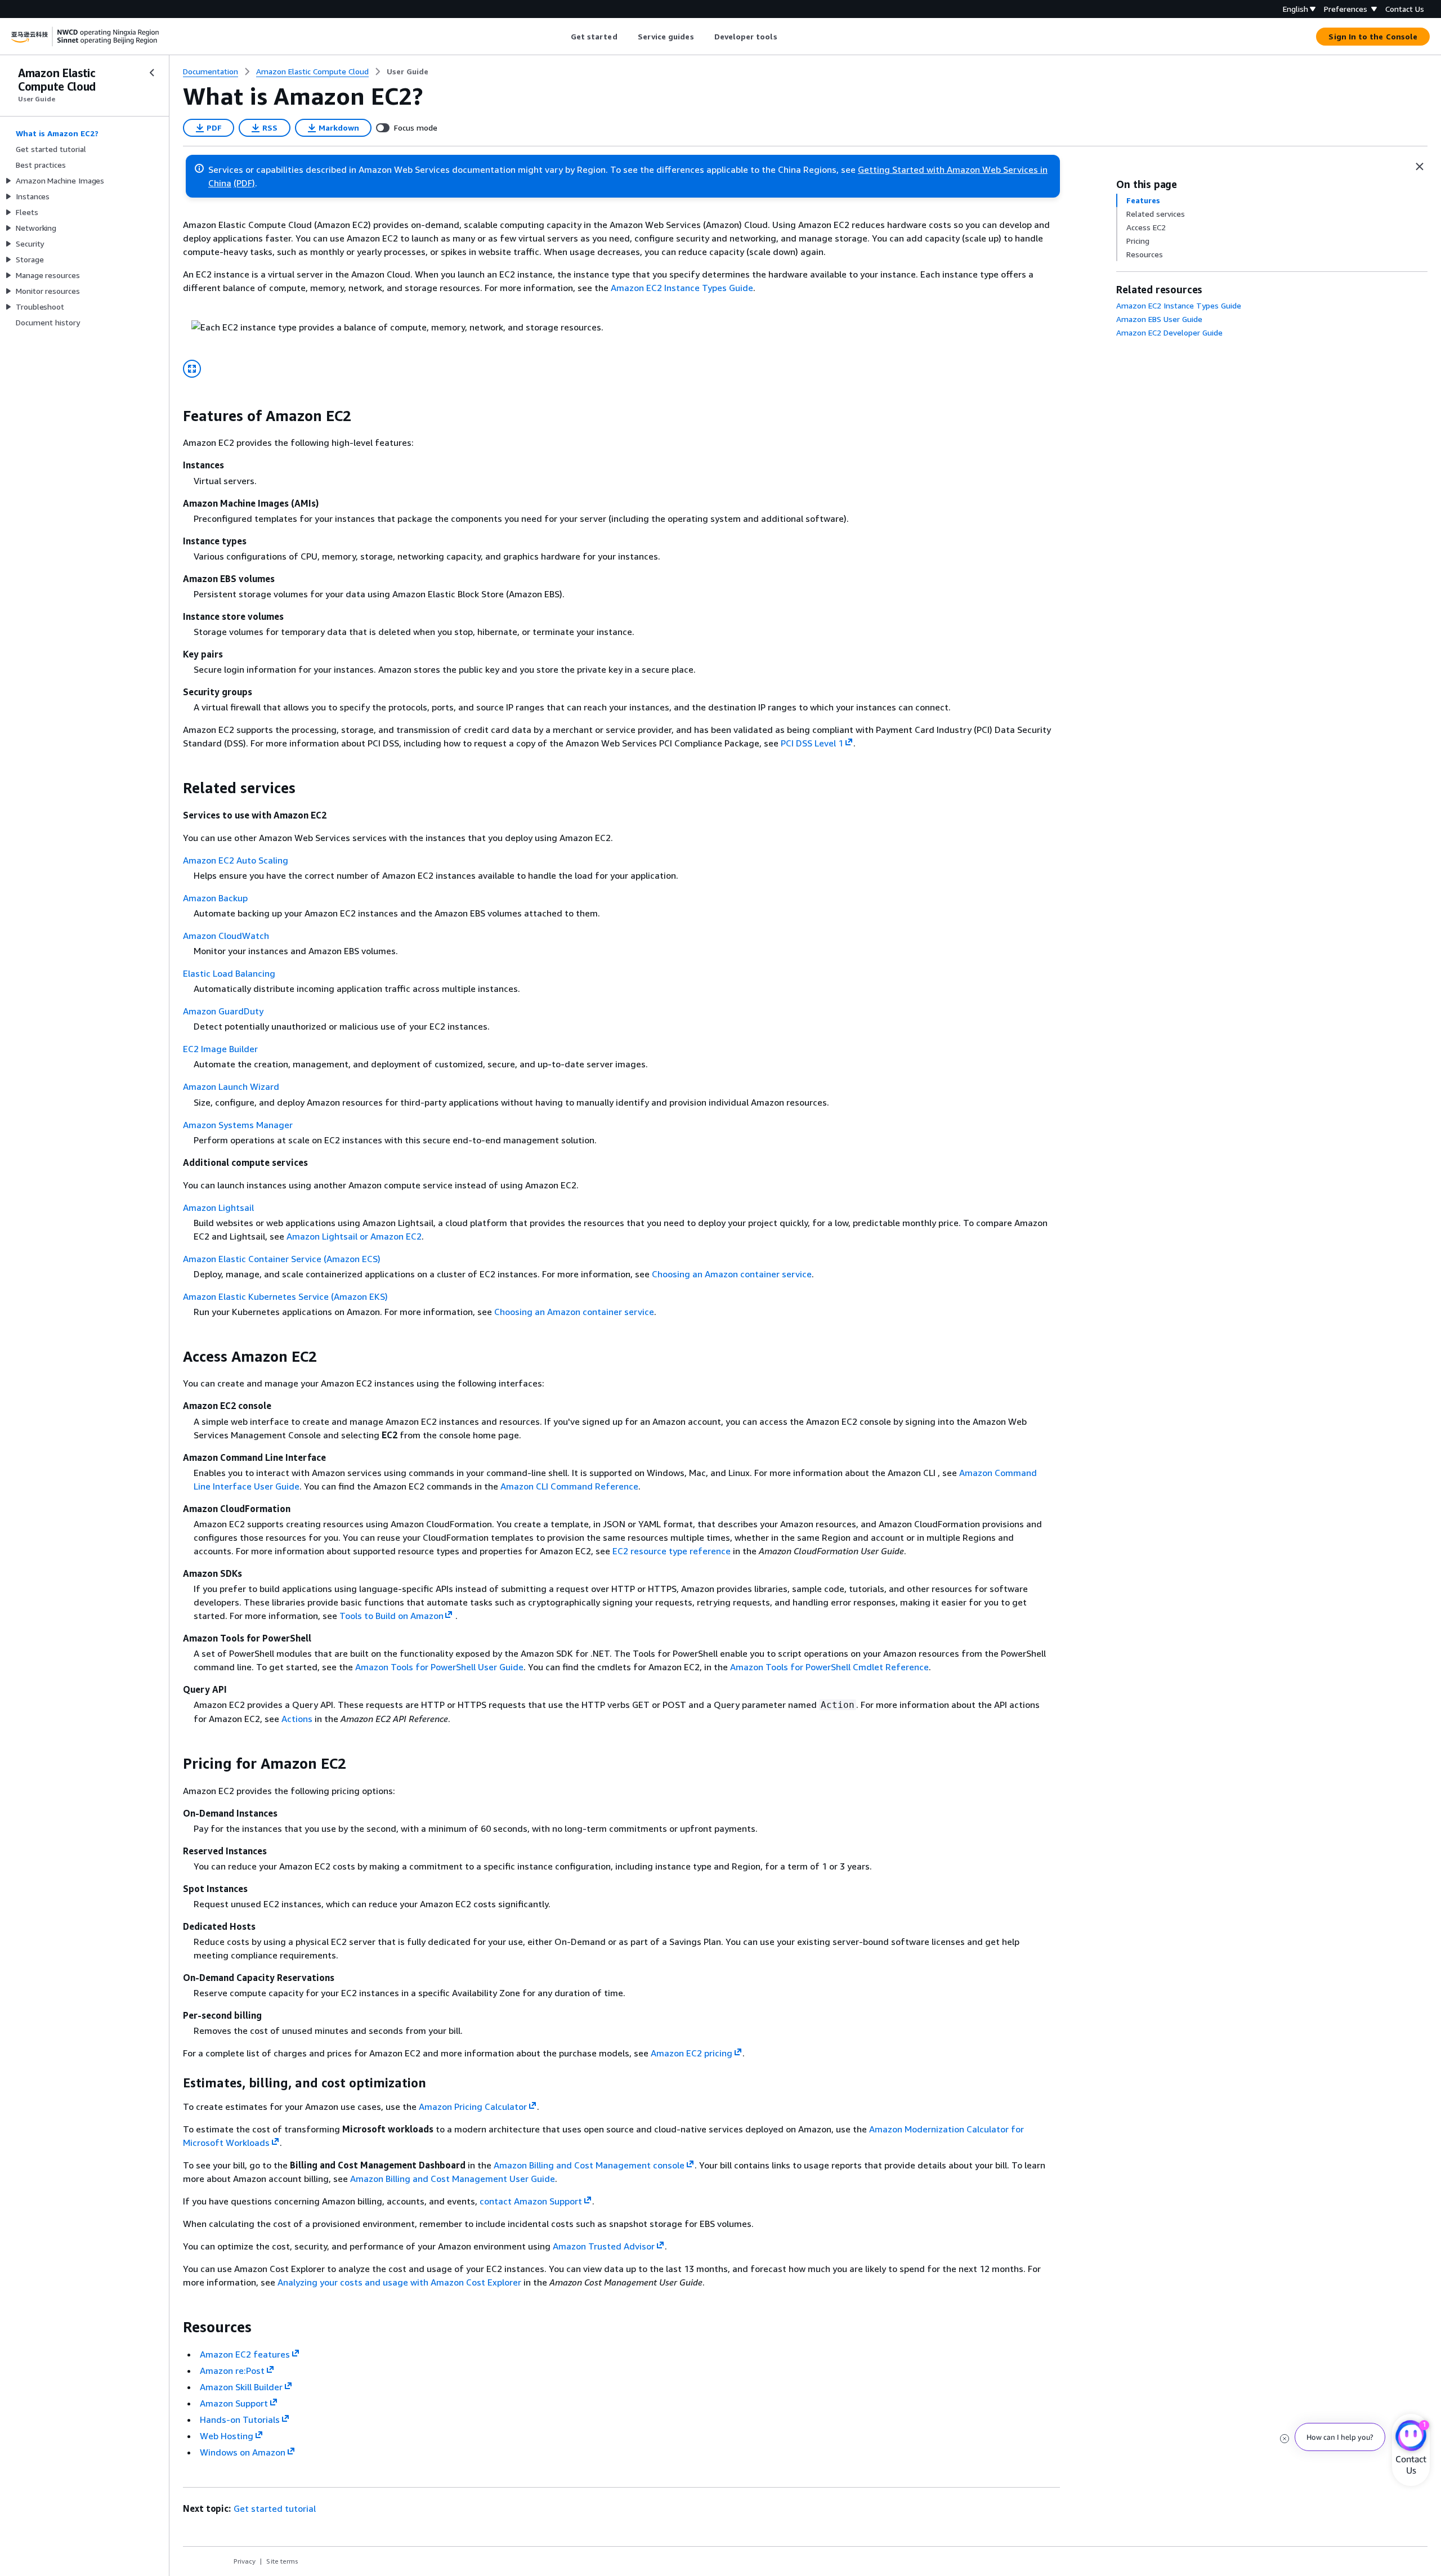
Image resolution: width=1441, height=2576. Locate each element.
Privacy (245, 2561)
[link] (408, 71)
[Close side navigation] (152, 73)
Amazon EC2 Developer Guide (1169, 332)
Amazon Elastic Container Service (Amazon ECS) (282, 1259)
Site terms (282, 2561)
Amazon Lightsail (218, 1207)
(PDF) (244, 183)
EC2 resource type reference (672, 1551)
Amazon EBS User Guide (1159, 319)
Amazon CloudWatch (226, 936)
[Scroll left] (562, 37)
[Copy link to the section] (174, 416)
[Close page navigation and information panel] (1420, 167)
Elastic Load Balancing (229, 973)
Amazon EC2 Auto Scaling (236, 860)
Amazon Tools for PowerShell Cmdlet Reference (829, 1667)
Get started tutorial (275, 2508)
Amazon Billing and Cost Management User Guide (453, 2179)
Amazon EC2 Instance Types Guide (682, 288)
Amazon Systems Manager (238, 1125)
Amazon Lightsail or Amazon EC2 (354, 1236)
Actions (297, 1719)
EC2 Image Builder (220, 1049)
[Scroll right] (786, 37)
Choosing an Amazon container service (732, 1274)
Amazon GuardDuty (223, 1011)
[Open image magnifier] (192, 369)
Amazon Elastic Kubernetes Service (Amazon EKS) (285, 1296)
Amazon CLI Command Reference (569, 1486)
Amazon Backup (215, 898)
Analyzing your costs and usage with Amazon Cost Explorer (399, 2282)
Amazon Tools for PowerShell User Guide (439, 1667)
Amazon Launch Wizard (231, 1086)
